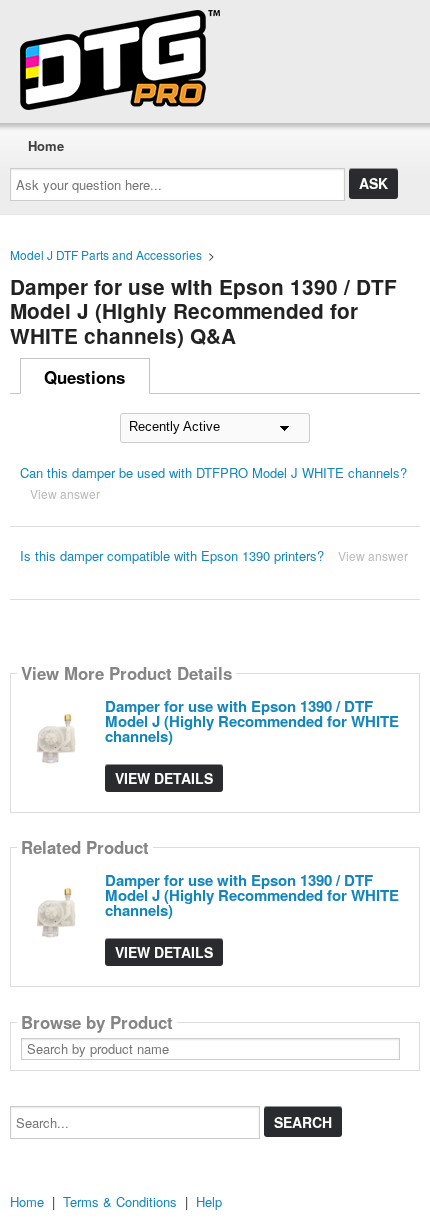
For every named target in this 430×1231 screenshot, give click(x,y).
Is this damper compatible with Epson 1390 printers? (172, 555)
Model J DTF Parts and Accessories (106, 254)
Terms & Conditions (120, 1201)
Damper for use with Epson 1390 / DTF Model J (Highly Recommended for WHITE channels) (252, 721)
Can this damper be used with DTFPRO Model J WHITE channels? (213, 472)
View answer (65, 493)
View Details (164, 778)
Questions (84, 377)
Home (46, 145)
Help (209, 1201)
